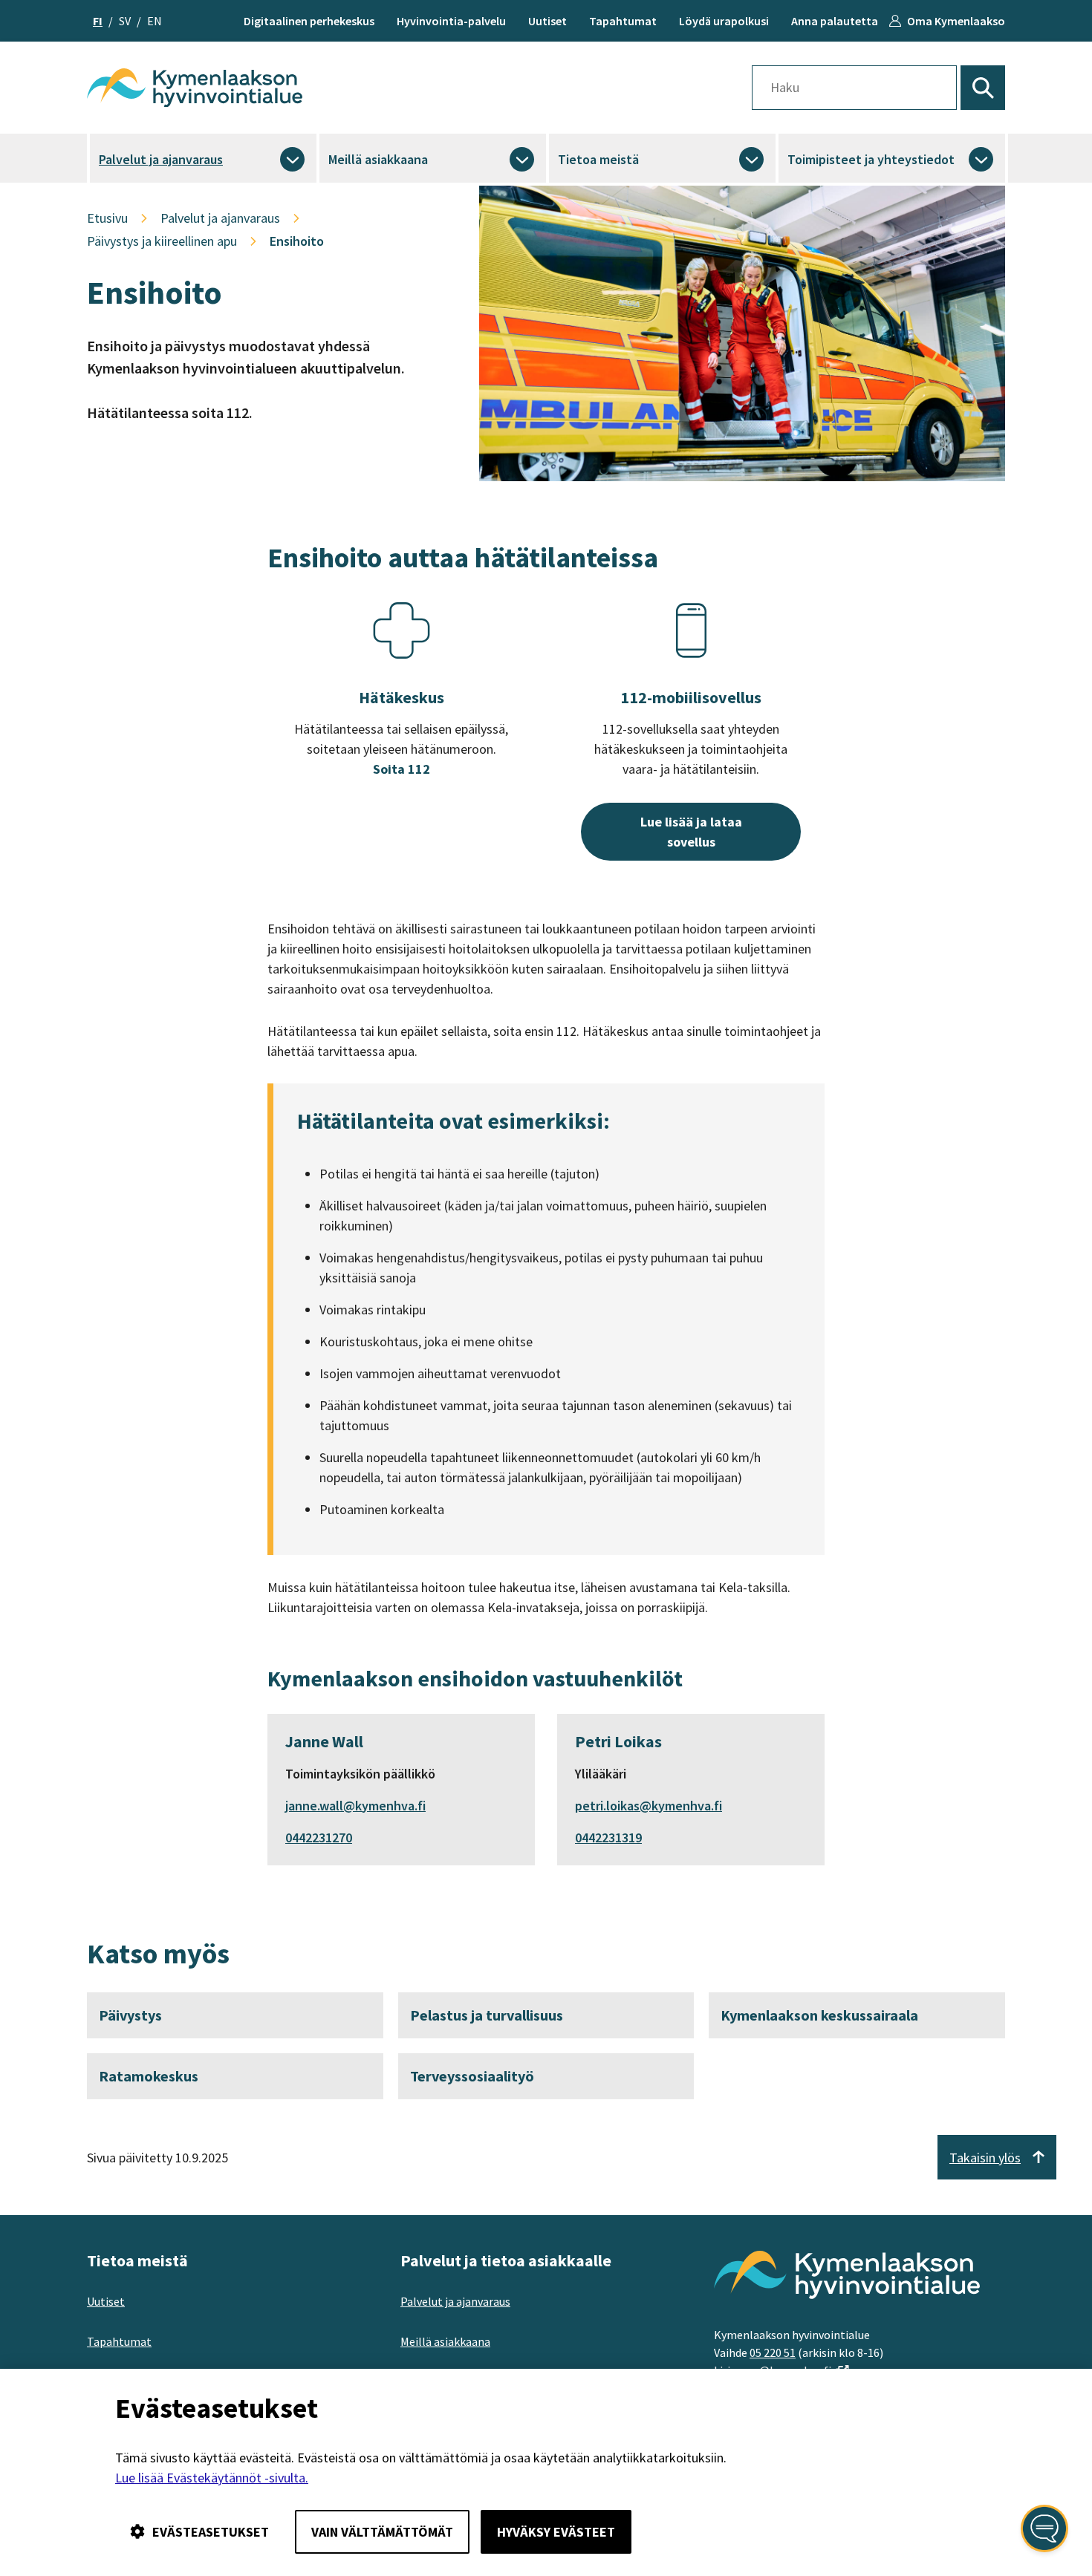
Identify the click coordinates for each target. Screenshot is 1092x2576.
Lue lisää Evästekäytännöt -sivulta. (212, 2478)
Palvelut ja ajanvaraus (161, 159)
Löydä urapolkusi (724, 21)
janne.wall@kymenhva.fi (355, 1806)
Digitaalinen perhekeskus (309, 21)
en (155, 21)
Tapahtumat (623, 21)
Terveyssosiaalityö (472, 2076)
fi (98, 21)
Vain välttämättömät (382, 2532)
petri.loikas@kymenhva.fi (649, 1806)
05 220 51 (773, 2352)
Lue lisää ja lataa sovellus (691, 832)
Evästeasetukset (211, 2532)
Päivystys (130, 2015)
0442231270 (319, 1838)
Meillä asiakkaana (378, 159)
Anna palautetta (835, 21)
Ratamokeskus (149, 2076)
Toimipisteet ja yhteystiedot (871, 159)
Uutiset (547, 21)
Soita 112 (402, 769)
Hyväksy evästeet (556, 2532)
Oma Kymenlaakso (956, 21)
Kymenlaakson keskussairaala (819, 2015)
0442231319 (608, 1838)
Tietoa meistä (598, 159)
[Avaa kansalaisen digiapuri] (1044, 2528)
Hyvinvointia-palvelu (451, 21)
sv (125, 21)
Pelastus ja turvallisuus (487, 2015)
